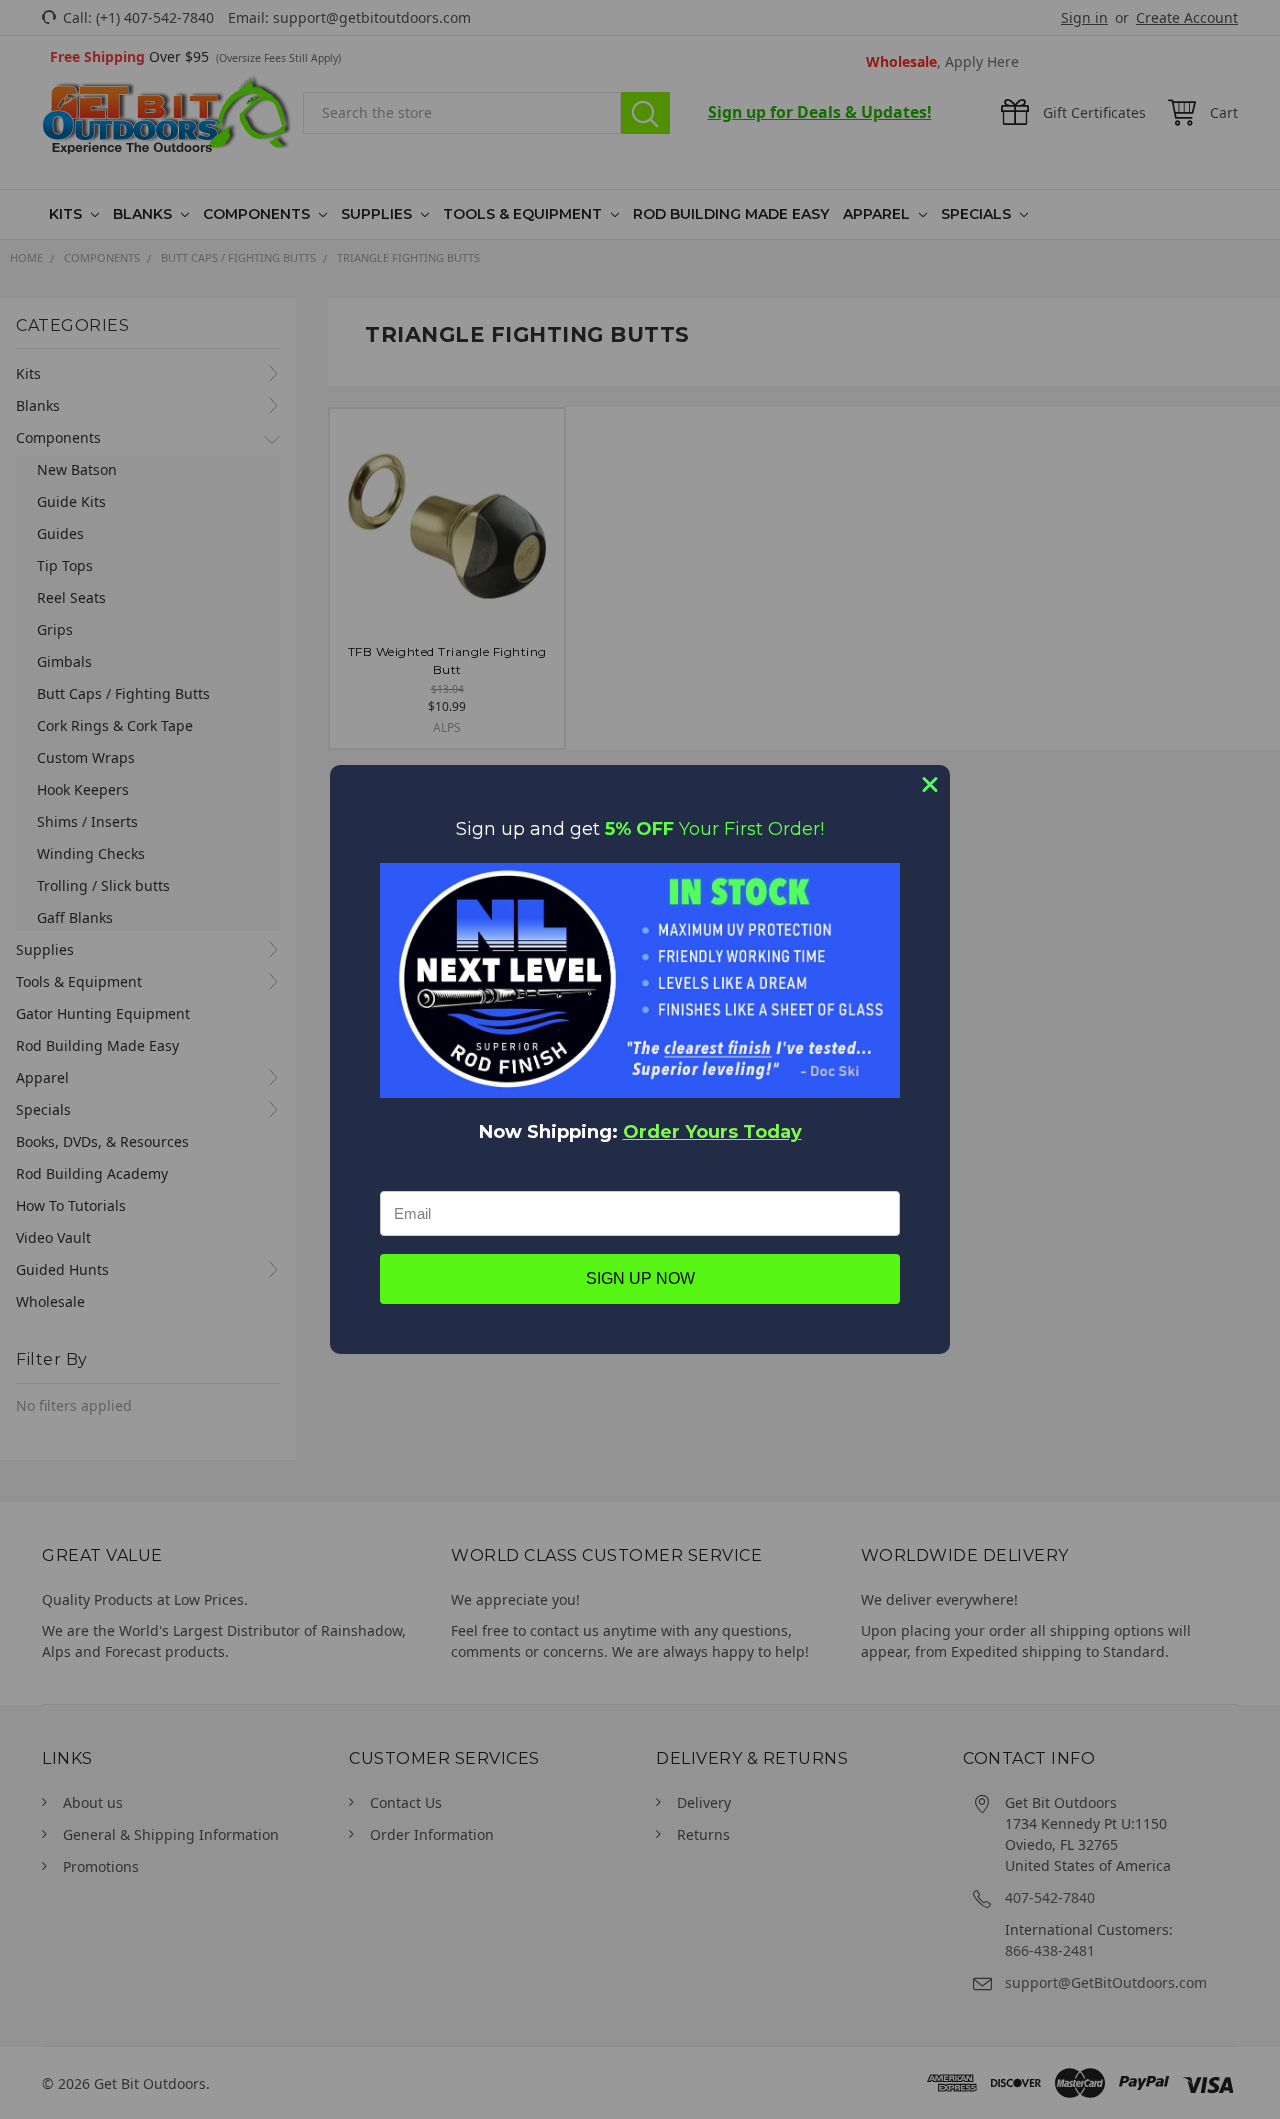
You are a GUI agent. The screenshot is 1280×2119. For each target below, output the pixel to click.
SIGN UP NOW (640, 1278)
